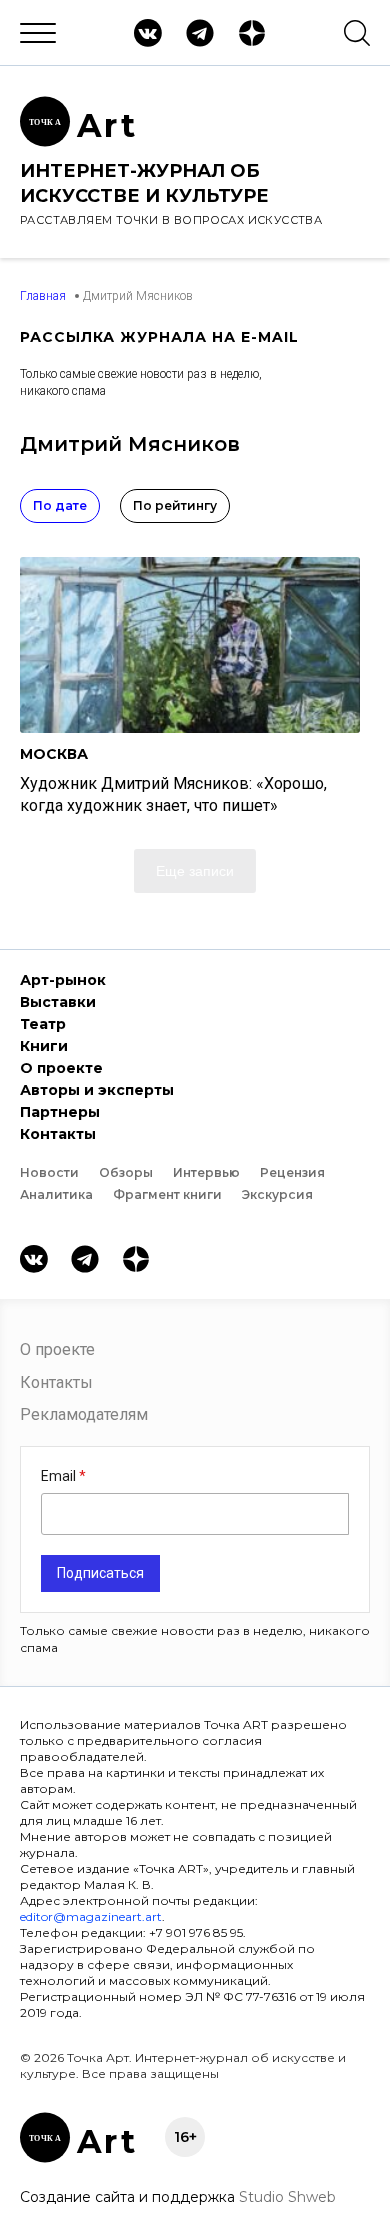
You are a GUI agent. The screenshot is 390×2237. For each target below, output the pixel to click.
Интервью (206, 1172)
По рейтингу (175, 505)
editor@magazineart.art (91, 1916)
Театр (43, 1024)
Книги (44, 1046)
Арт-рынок (63, 980)
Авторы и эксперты (97, 1090)
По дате (60, 505)
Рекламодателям (84, 1414)
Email (60, 1476)
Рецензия (292, 1172)
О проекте (61, 1068)
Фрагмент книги (167, 1194)
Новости (49, 1172)
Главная (43, 296)
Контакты (58, 1134)
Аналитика (56, 1194)
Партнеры (60, 1112)
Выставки (58, 1002)
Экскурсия (277, 1194)
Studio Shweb (287, 2197)
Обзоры (126, 1172)
